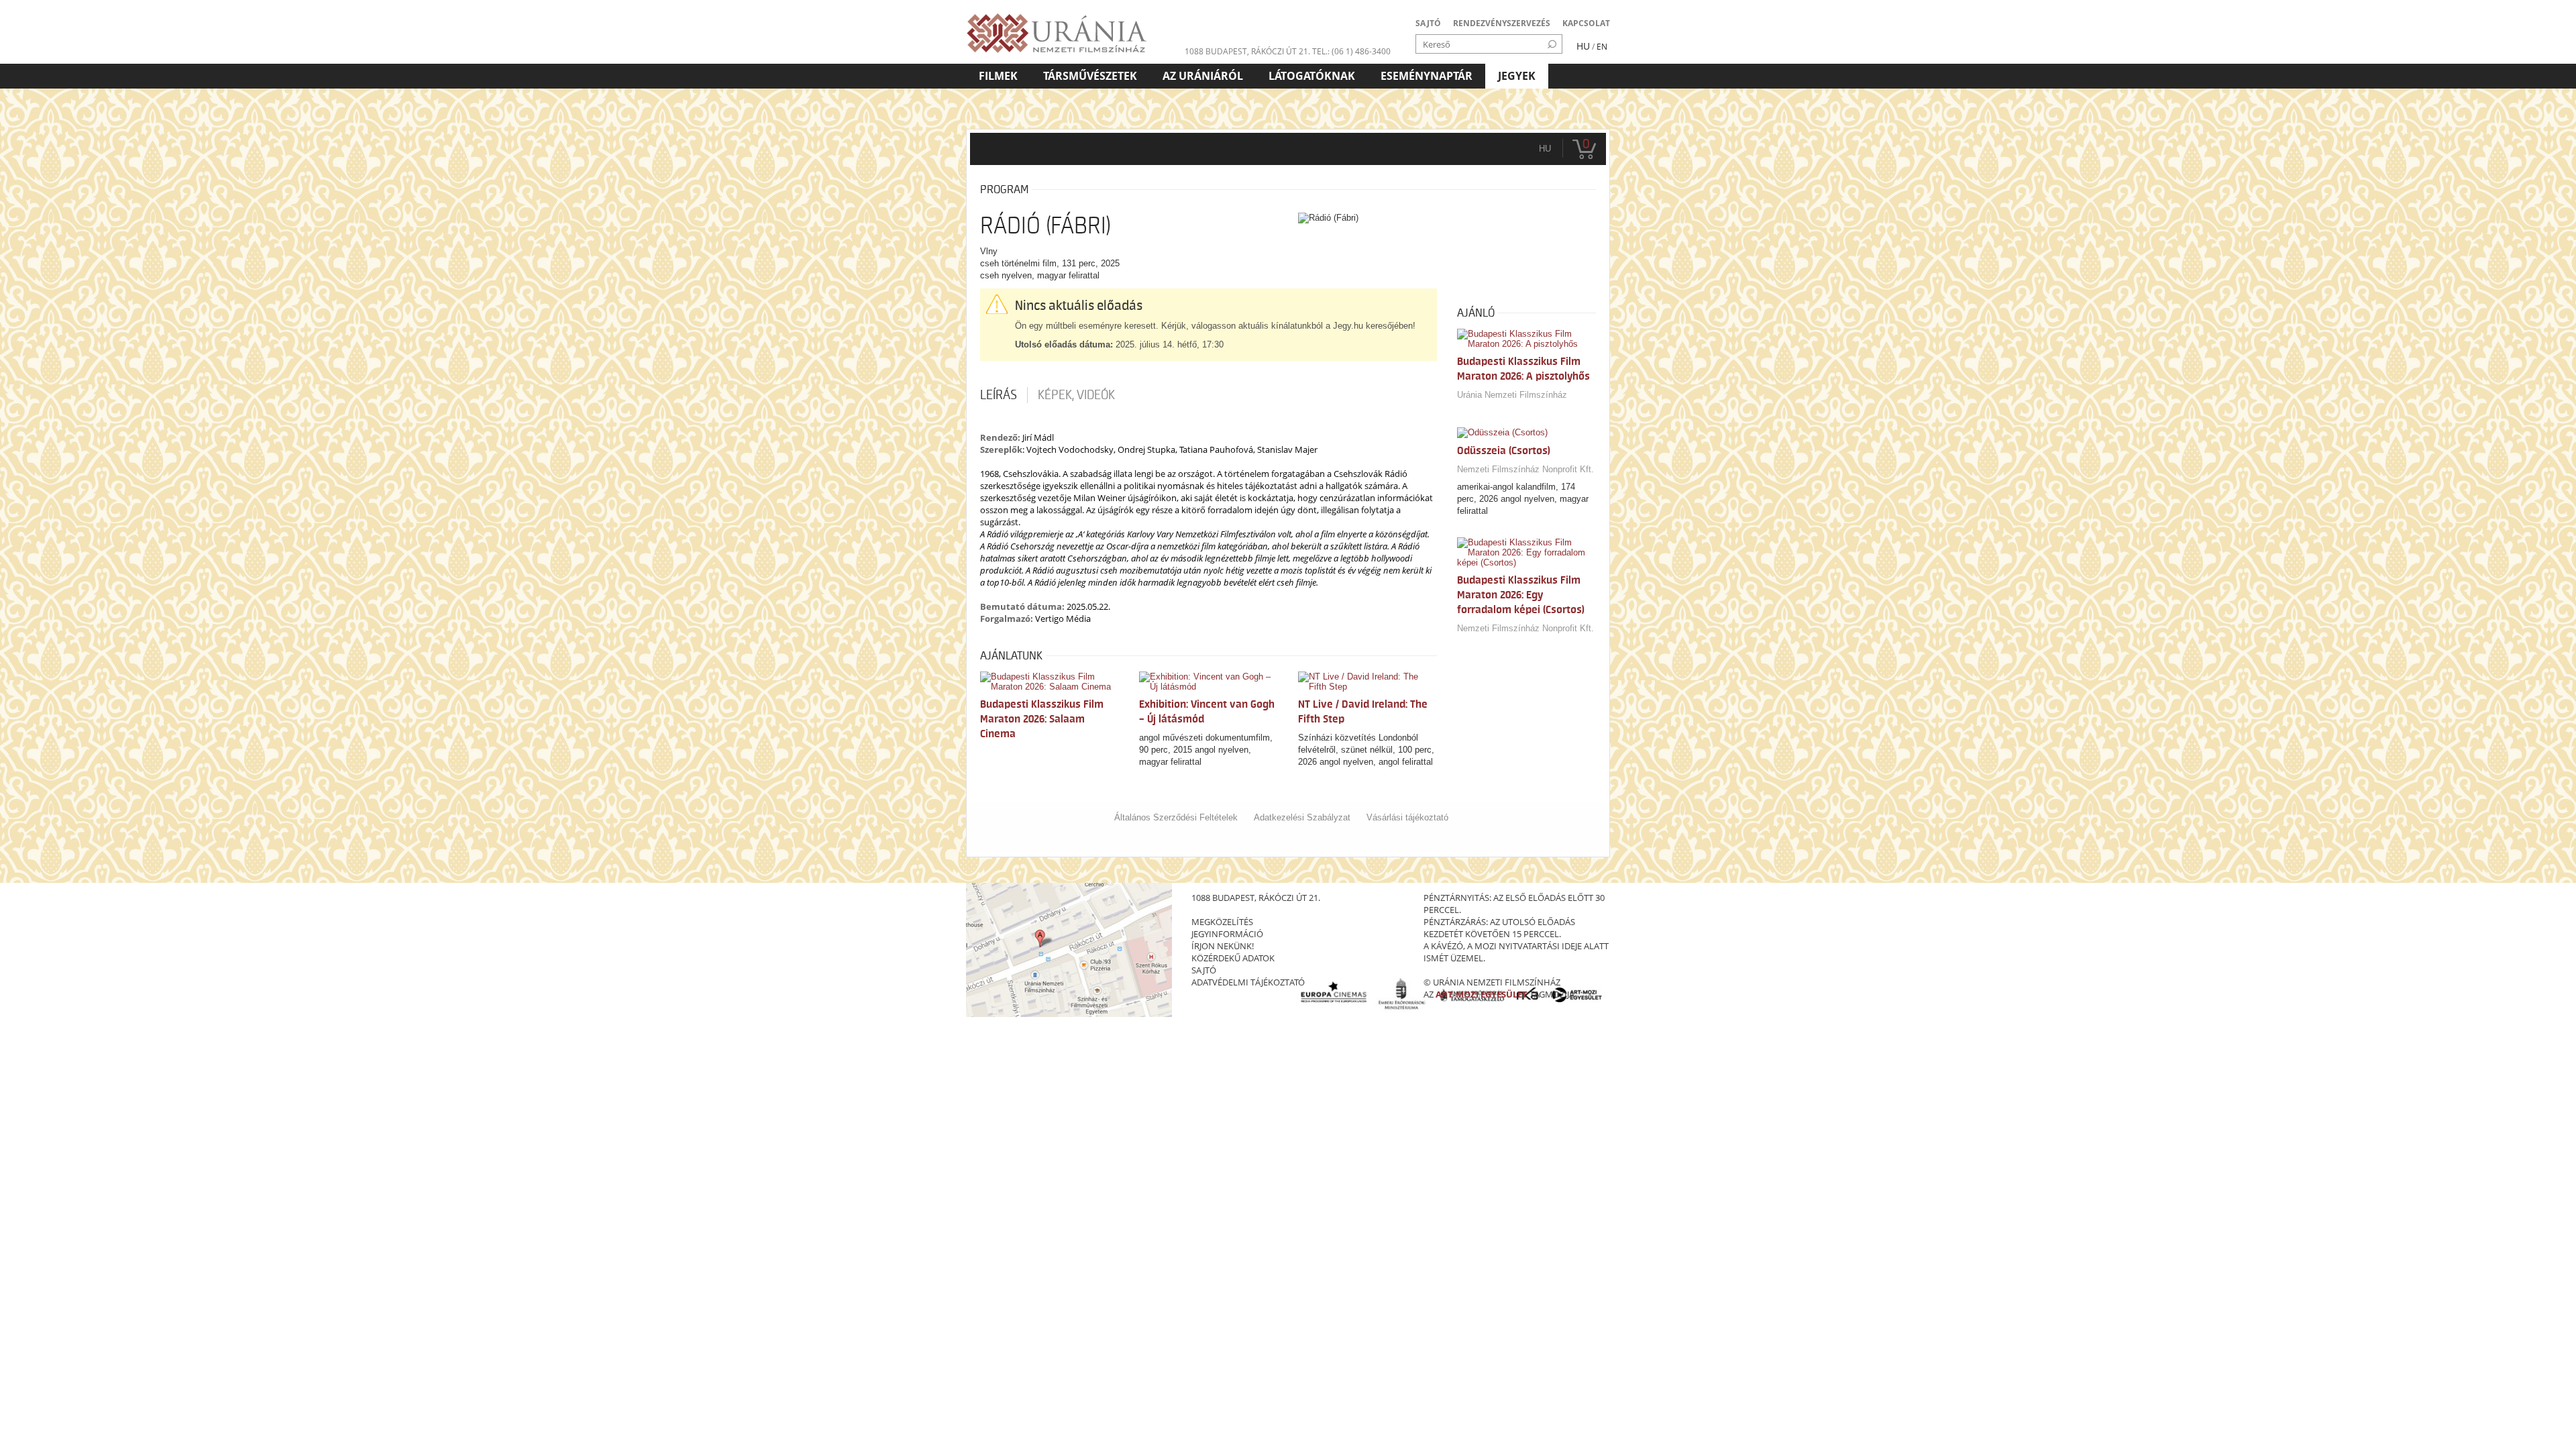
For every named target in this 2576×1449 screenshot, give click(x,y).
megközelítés (1222, 922)
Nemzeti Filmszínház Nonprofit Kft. (1525, 469)
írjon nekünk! (1223, 946)
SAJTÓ (1428, 23)
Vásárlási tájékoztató (1407, 817)
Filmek (998, 76)
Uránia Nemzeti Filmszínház (1512, 395)
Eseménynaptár (1427, 76)
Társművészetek (1090, 76)
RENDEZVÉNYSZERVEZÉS (1502, 23)
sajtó (1204, 970)
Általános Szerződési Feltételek (1176, 817)
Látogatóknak (1312, 76)
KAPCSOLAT (1586, 23)
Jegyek (1517, 76)
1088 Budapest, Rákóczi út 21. (1247, 51)
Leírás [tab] (999, 395)
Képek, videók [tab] (1076, 395)
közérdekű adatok (1233, 958)
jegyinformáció (1227, 934)
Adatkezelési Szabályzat (1302, 817)
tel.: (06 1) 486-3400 (1351, 51)
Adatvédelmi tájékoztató (1248, 982)
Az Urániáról (1203, 76)
